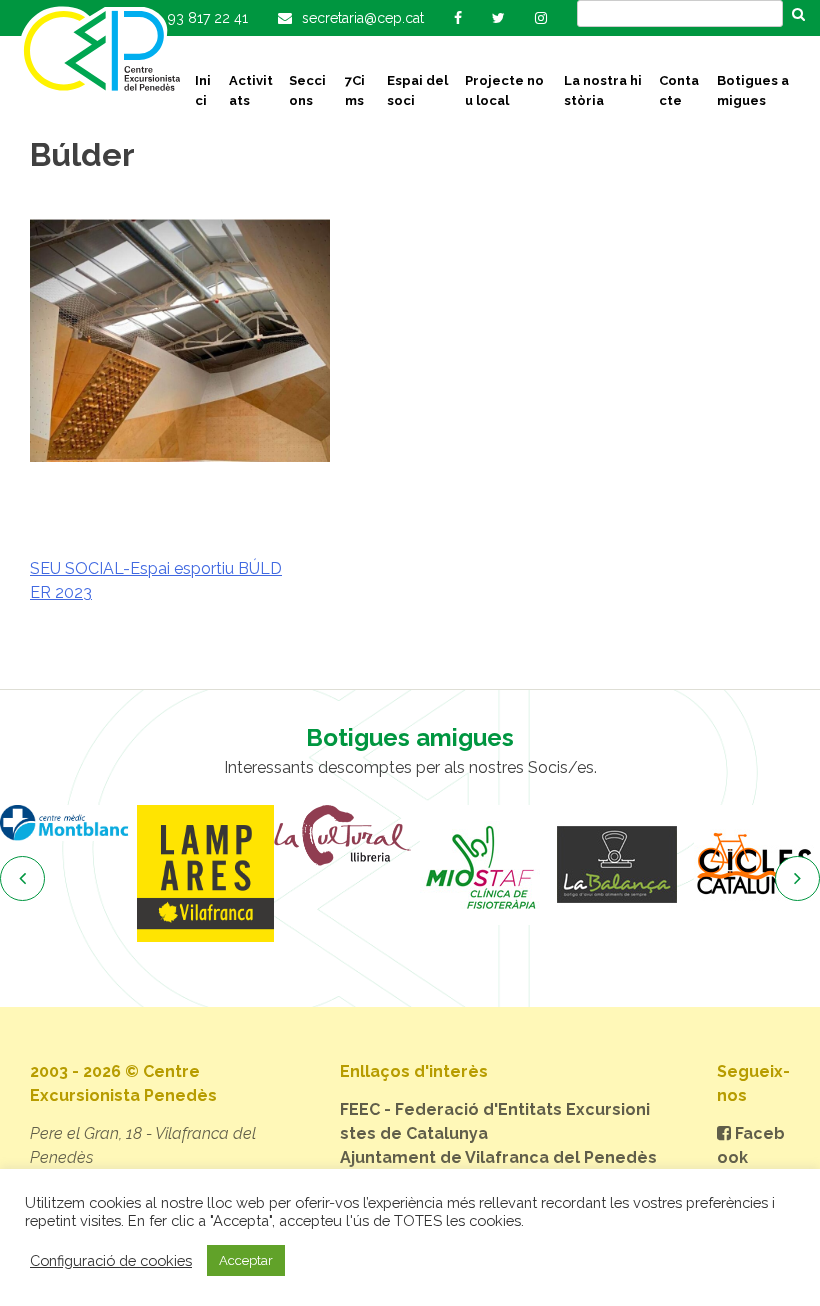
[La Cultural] (342, 835)
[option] (68, 823)
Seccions (307, 90)
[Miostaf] (479, 865)
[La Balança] (616, 865)
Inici (203, 90)
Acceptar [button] (246, 1260)
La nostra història (603, 90)
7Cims (355, 90)
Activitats (251, 90)
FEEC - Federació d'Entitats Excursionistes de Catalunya (495, 1121)
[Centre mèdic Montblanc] (68, 823)
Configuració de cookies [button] (111, 1260)
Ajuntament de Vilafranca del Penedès (498, 1157)
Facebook (751, 1145)
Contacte (679, 90)
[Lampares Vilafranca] (205, 873)
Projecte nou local (504, 90)
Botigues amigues (753, 90)
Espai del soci (417, 90)
